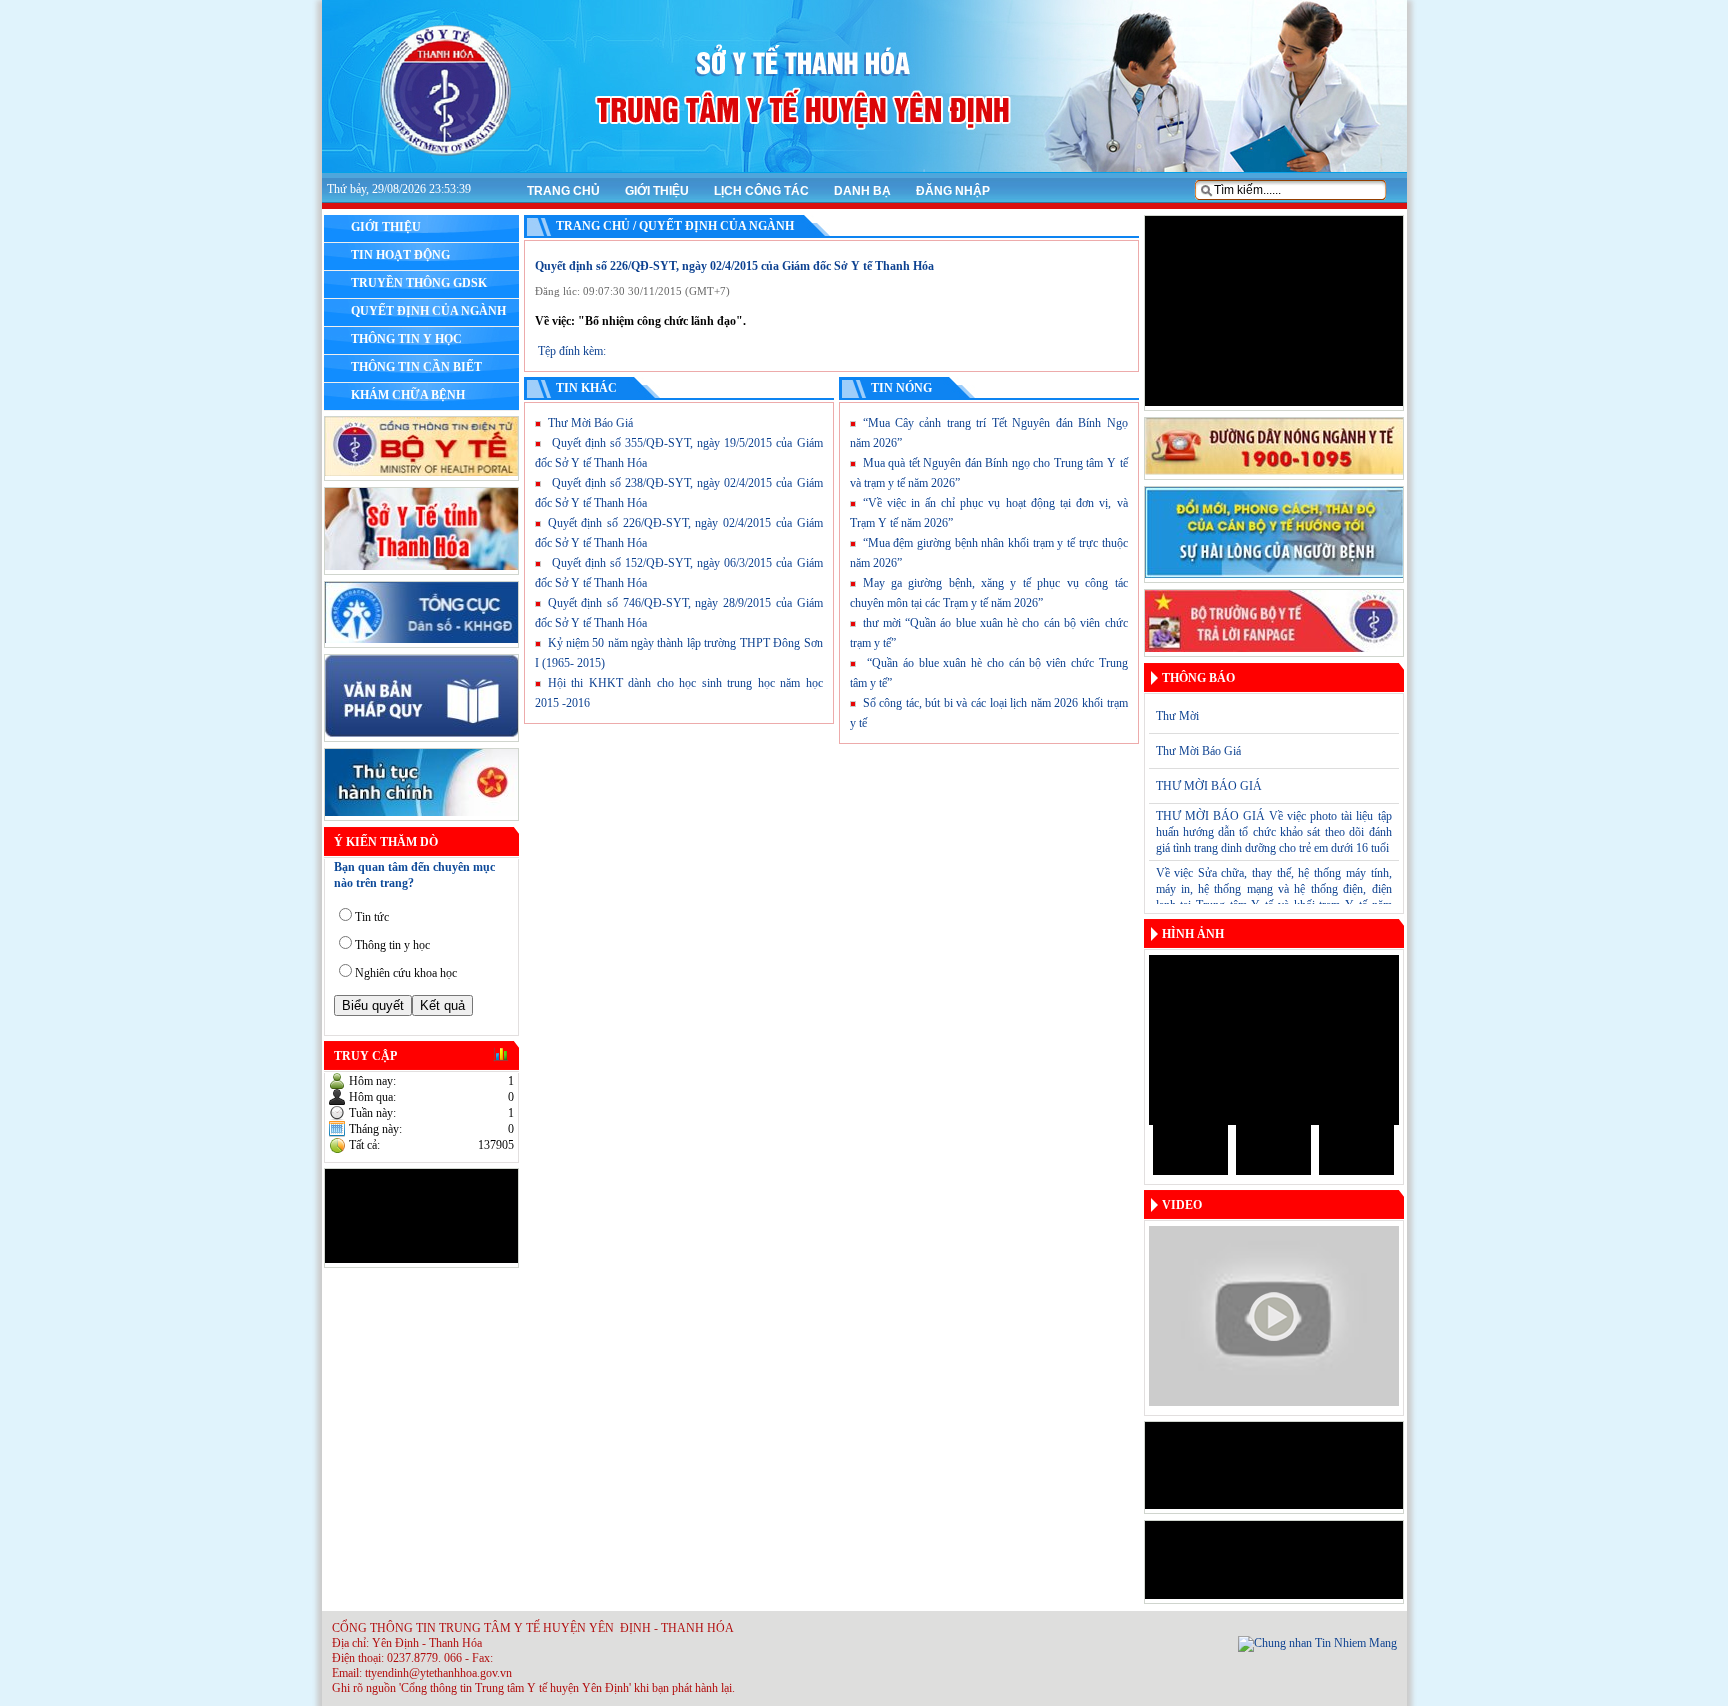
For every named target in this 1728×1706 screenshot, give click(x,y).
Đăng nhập (953, 191)
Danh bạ (862, 191)
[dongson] (1190, 1150)
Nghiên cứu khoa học (406, 973)
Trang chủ (563, 191)
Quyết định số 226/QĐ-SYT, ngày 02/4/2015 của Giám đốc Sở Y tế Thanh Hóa (734, 266)
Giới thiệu (657, 191)
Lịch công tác (761, 191)
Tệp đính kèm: (572, 351)
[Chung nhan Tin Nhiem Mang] (1317, 1643)
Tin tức (372, 917)
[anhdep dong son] (1274, 1040)
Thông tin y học (392, 945)
